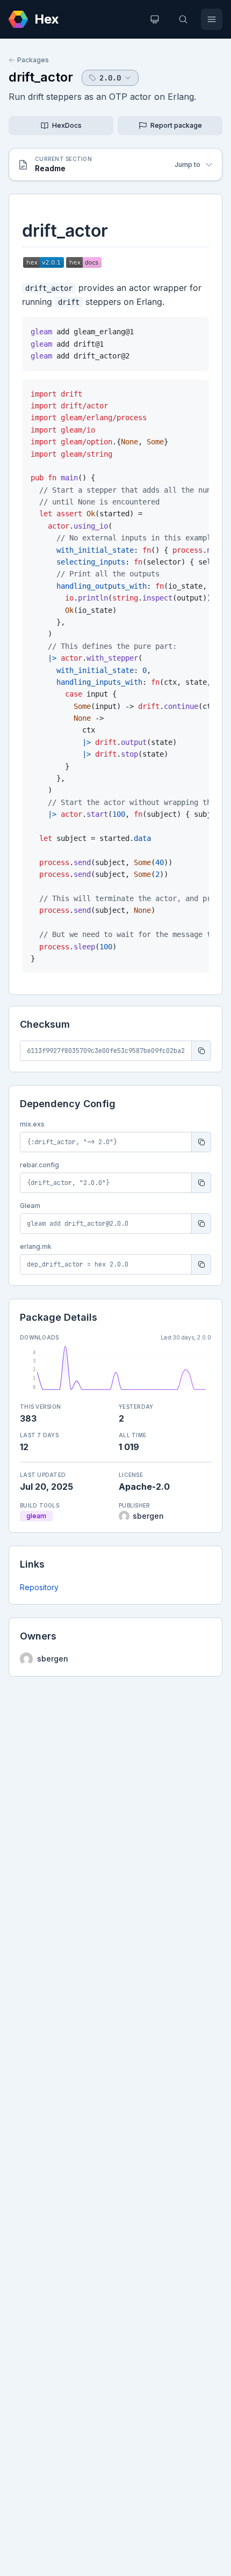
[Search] (183, 19)
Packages (33, 60)
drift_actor (41, 77)
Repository (39, 1587)
